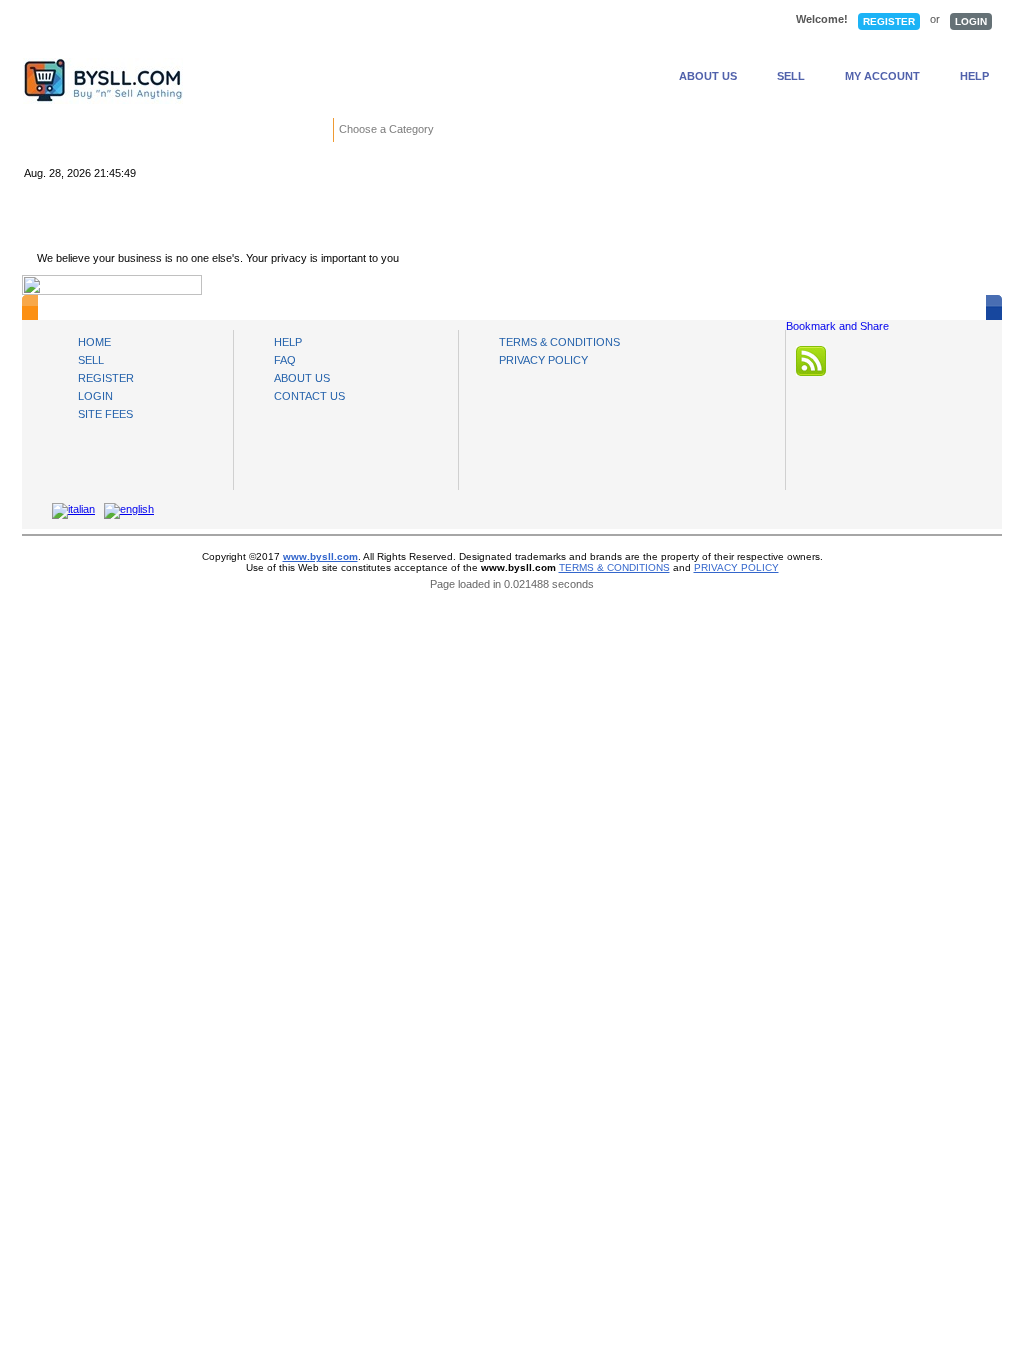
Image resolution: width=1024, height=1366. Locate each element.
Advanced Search (766, 131)
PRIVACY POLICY (543, 360)
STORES (207, 21)
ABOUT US (708, 76)
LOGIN (971, 21)
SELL (791, 76)
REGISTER (889, 21)
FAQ (285, 360)
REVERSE (477, 21)
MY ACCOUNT (882, 76)
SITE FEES (105, 414)
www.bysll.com (320, 556)
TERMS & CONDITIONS (559, 342)
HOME (87, 21)
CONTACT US (309, 396)
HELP (974, 76)
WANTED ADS (337, 21)
